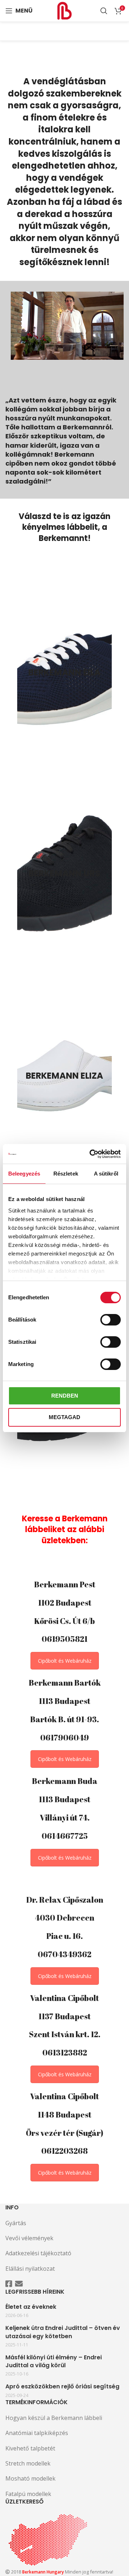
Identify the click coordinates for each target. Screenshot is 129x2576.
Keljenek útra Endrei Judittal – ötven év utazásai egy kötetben (63, 2332)
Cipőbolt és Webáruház (65, 1661)
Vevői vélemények (29, 2238)
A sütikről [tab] (106, 1174)
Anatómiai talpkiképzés (37, 2433)
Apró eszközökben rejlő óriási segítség (62, 2387)
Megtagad (64, 1417)
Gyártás (16, 2223)
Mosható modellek (30, 2478)
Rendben (65, 1396)
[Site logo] (64, 10)
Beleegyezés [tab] (24, 1174)
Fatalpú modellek (28, 2494)
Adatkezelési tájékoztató (38, 2253)
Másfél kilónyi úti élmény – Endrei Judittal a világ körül (54, 2361)
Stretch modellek (28, 2463)
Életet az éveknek (31, 2307)
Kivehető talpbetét (30, 2448)
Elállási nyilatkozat (30, 2269)
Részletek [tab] (66, 1174)
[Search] (104, 11)
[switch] (111, 1320)
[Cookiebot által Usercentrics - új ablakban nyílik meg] (91, 1154)
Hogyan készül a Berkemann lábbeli (54, 2418)
